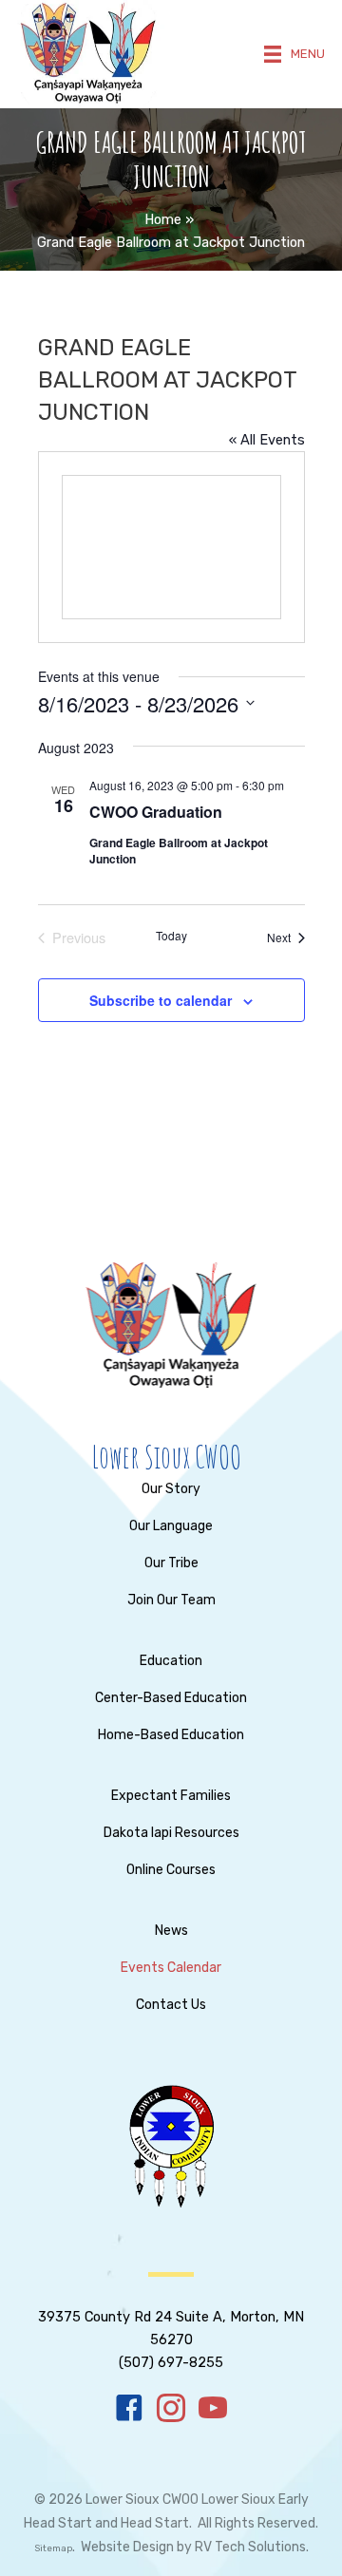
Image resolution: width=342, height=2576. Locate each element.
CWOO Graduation (156, 812)
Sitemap (53, 2548)
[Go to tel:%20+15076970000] (171, 2325)
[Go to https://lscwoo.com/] (166, 1457)
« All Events (267, 440)
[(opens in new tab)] (171, 2146)
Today (171, 936)
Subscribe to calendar (161, 1000)
